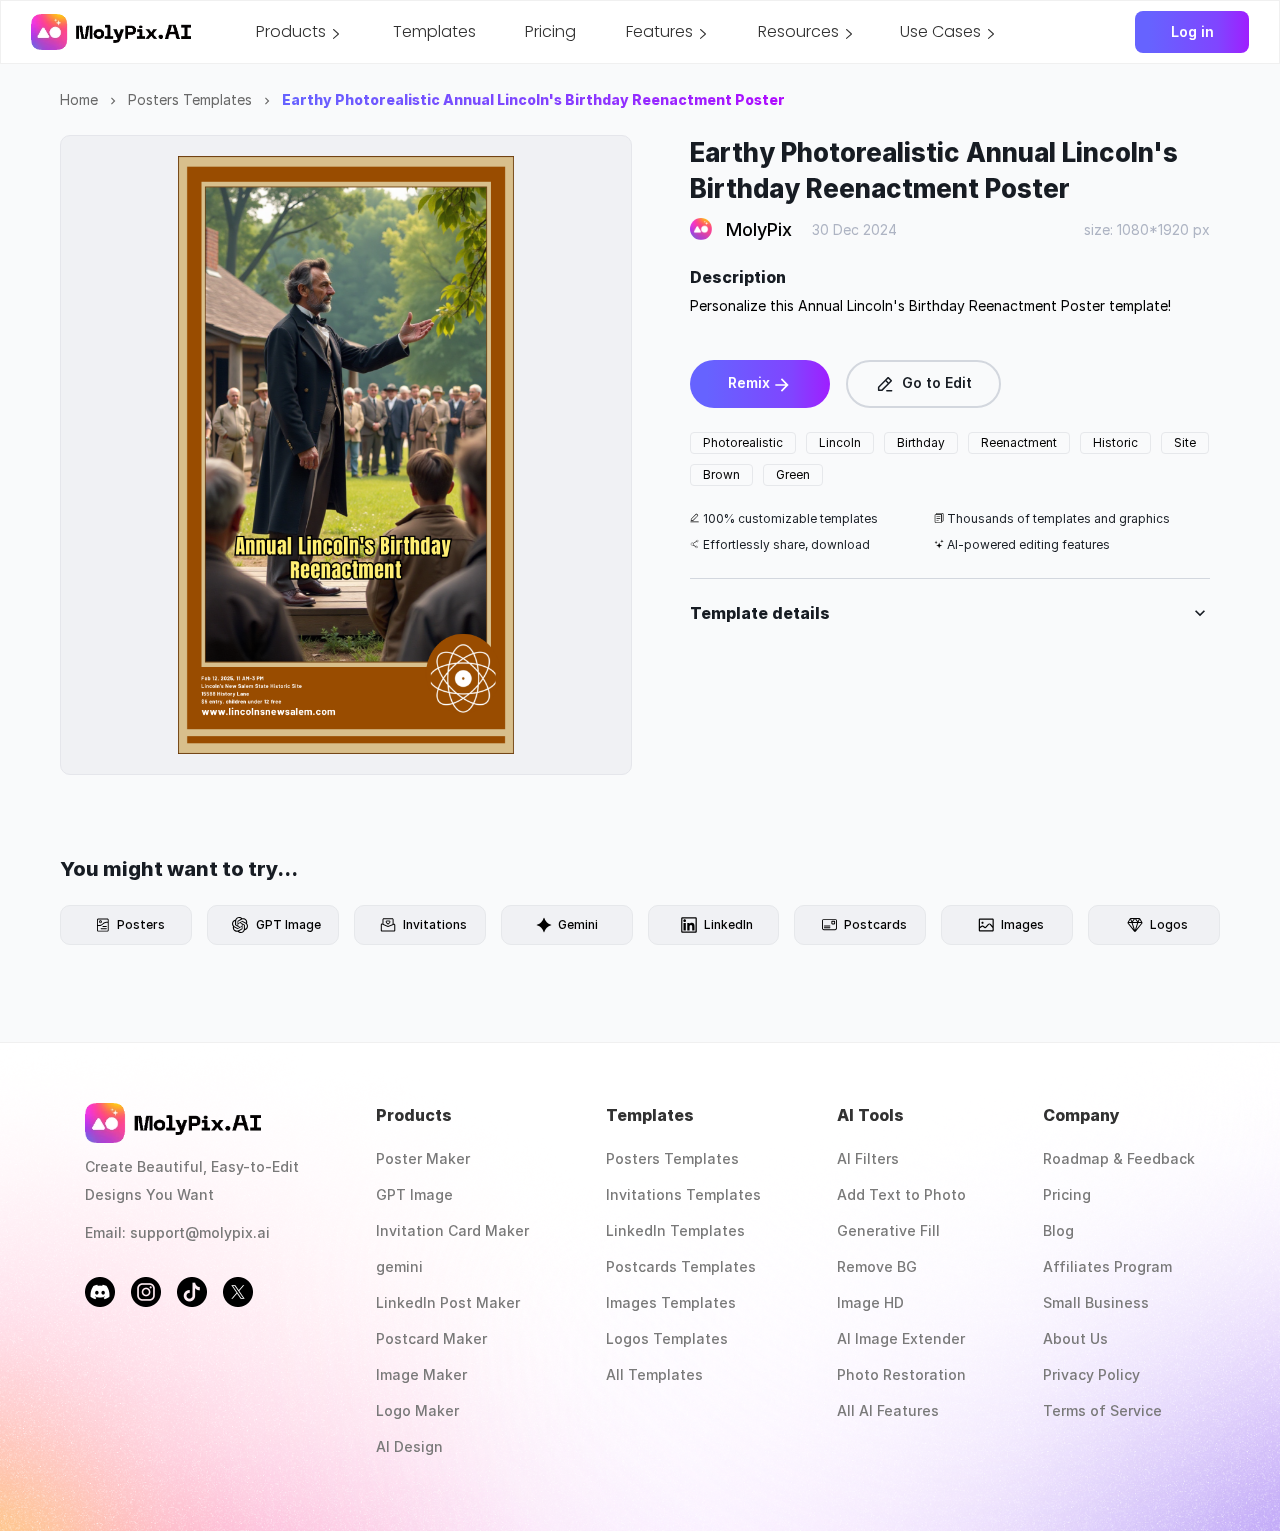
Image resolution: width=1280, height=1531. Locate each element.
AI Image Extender (901, 1338)
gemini (399, 1266)
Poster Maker (423, 1158)
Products (291, 31)
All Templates (654, 1374)
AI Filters (868, 1158)
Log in (1192, 31)
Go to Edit (937, 382)
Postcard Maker (431, 1338)
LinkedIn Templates (675, 1230)
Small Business (1096, 1302)
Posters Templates (190, 99)
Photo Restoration (901, 1374)
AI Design (409, 1446)
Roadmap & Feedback (1119, 1158)
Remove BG (877, 1266)
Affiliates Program (1107, 1266)
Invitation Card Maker (452, 1230)
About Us (1075, 1338)
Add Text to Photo (901, 1194)
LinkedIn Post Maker (448, 1302)
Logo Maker (417, 1410)
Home (79, 99)
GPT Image (414, 1194)
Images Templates (671, 1302)
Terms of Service (1102, 1410)
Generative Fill (888, 1230)
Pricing (550, 31)
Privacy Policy (1091, 1374)
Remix (749, 382)
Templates (434, 31)
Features (659, 31)
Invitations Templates (683, 1194)
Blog (1058, 1230)
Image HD (870, 1302)
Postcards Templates (681, 1266)
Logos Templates (667, 1338)
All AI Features (888, 1410)
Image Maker (421, 1374)
